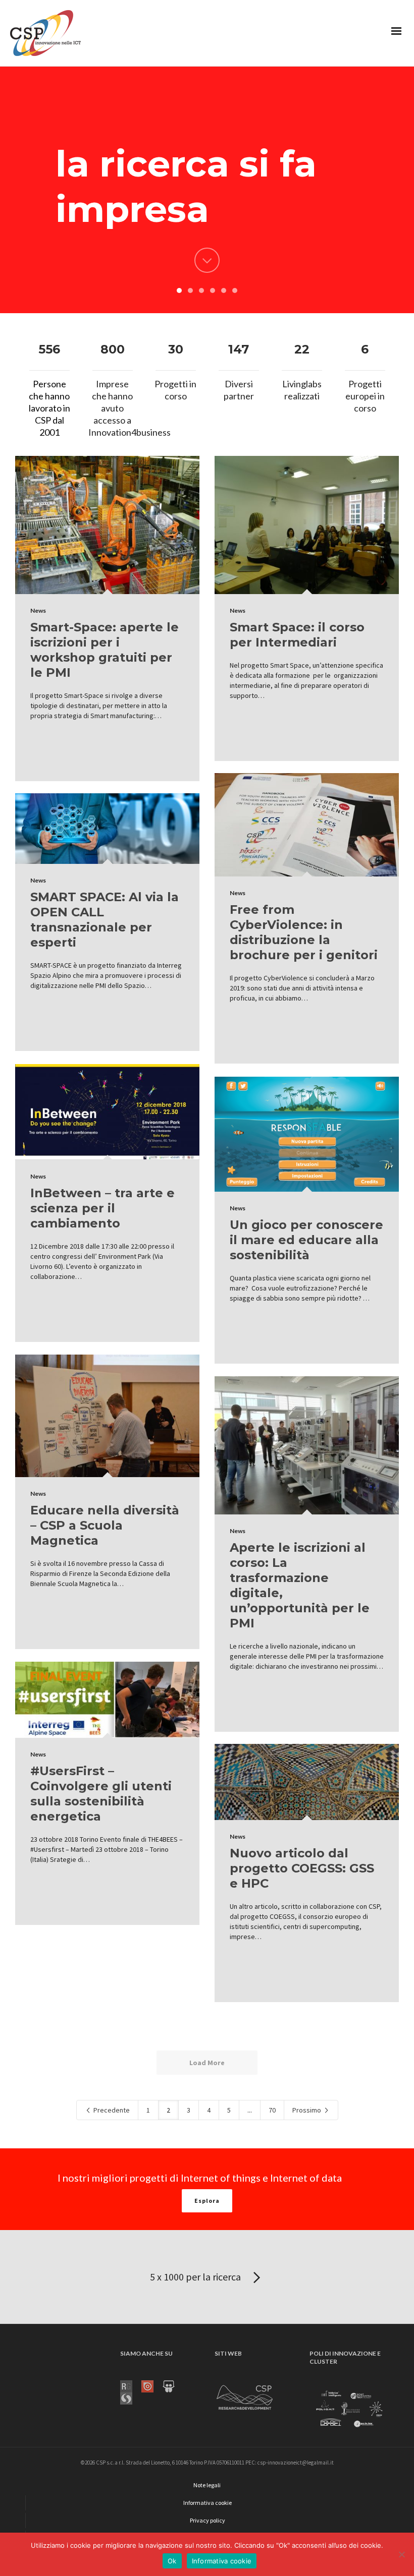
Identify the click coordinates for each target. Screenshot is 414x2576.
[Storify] (131, 2398)
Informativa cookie (222, 2561)
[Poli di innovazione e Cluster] (349, 2410)
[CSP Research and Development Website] (245, 2396)
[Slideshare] (173, 2386)
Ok (172, 2561)
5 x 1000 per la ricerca (196, 2277)
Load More (207, 2063)
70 (272, 2110)
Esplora (207, 2201)
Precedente (111, 2110)
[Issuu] (152, 2386)
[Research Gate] (131, 2386)
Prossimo (307, 2110)
